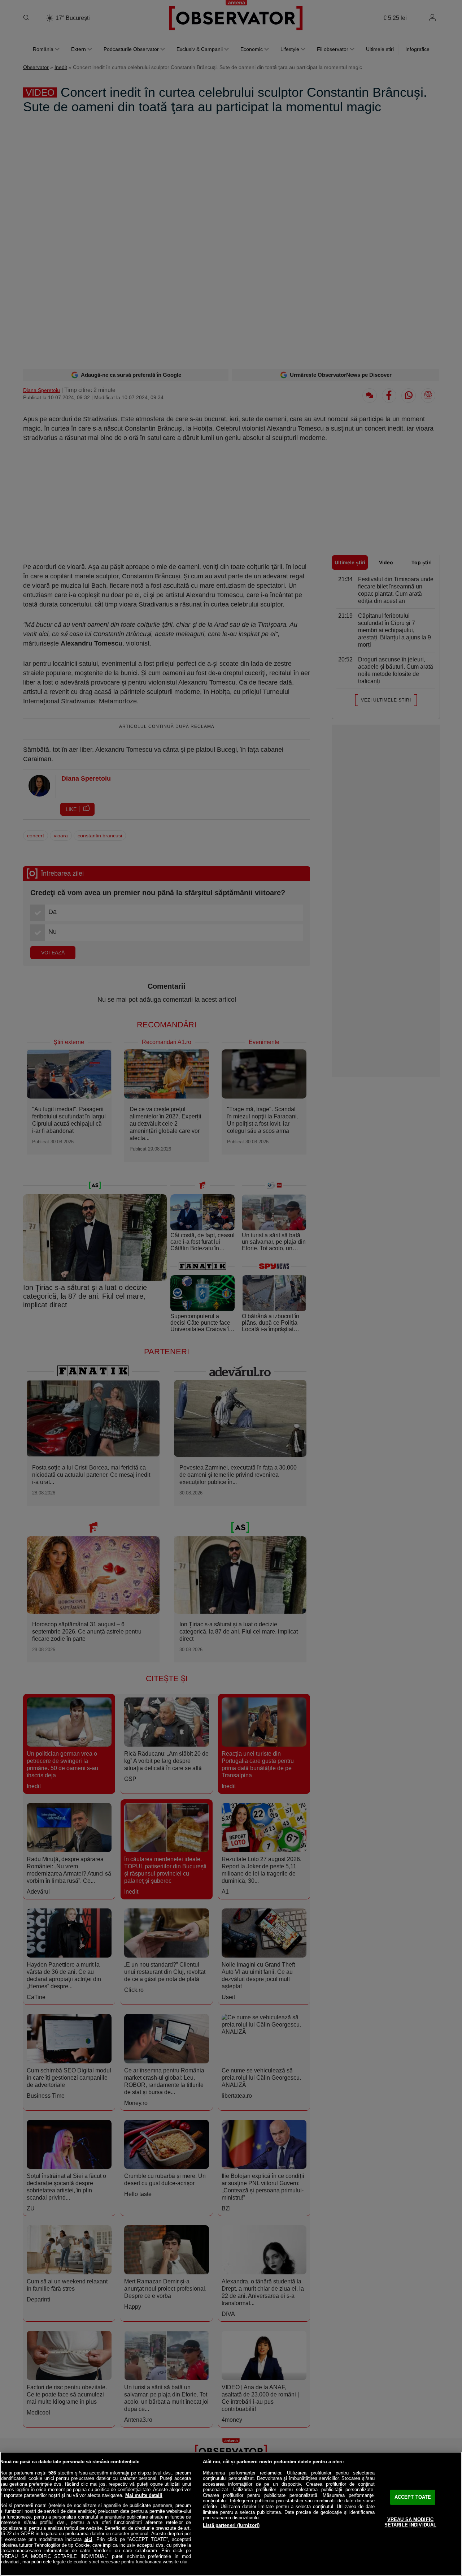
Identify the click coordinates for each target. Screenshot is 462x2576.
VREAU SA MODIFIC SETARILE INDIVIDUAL (410, 2522)
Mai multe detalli (144, 2495)
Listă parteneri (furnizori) (231, 2525)
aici (88, 2539)
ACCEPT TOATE (413, 2497)
